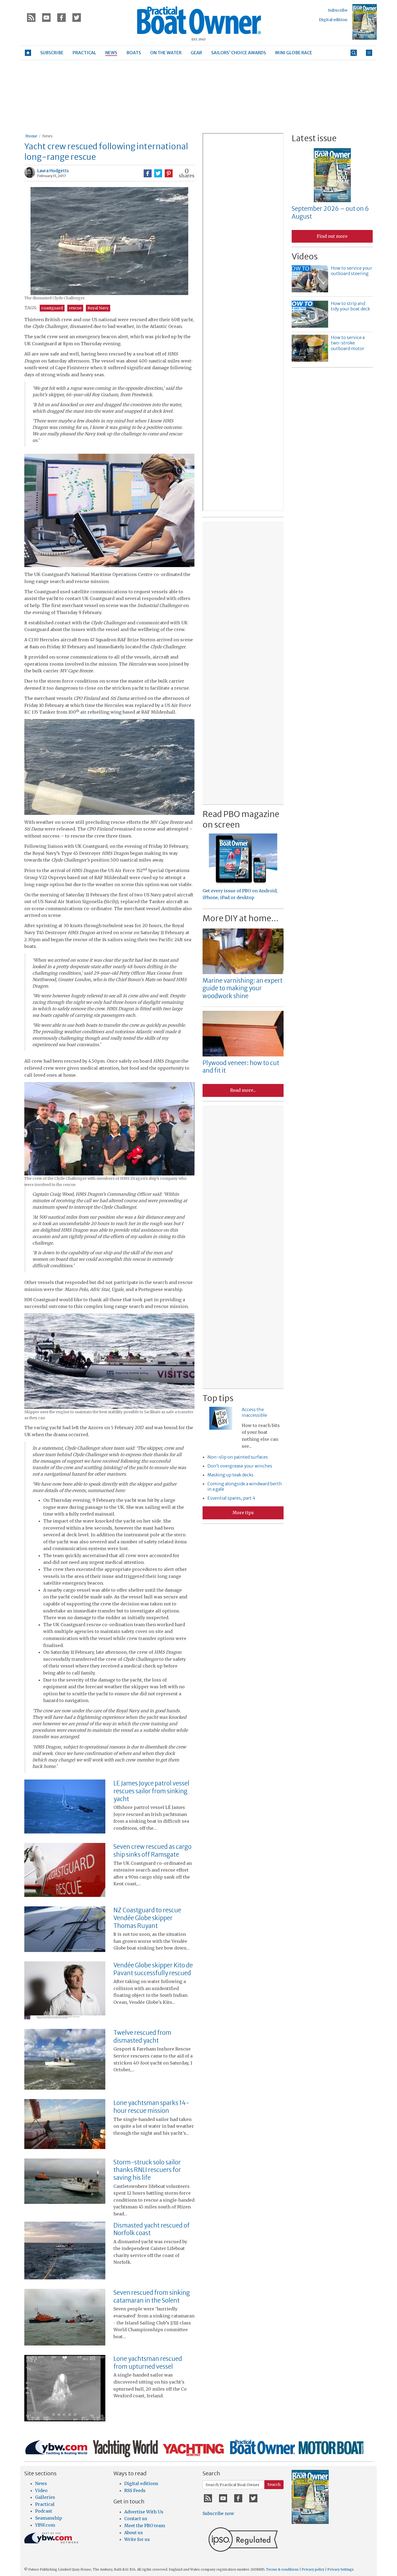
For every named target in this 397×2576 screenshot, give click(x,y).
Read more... (243, 1090)
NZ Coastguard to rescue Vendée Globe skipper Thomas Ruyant (147, 1918)
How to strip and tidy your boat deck (350, 306)
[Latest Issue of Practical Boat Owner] (365, 22)
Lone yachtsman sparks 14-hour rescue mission (151, 2107)
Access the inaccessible (254, 1412)
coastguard (52, 308)
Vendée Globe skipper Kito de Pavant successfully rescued (153, 1969)
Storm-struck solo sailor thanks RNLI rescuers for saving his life (147, 2170)
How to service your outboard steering (351, 271)
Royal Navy (98, 308)
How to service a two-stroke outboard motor (348, 343)
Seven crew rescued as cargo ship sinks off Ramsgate (152, 1851)
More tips (243, 1513)
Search (274, 2485)
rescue (75, 308)
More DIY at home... (240, 918)
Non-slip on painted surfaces (238, 1457)
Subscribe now (218, 2513)
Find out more (332, 236)
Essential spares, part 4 (231, 1498)
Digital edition (333, 20)
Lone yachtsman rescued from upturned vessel (148, 2363)
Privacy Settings (341, 2569)
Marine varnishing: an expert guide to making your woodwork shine (243, 988)
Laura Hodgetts (53, 171)
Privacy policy (313, 2569)
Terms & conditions (282, 2569)
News (47, 136)
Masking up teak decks (231, 1475)
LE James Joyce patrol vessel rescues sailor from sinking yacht (151, 1791)
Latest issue (314, 138)
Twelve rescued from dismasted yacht (142, 2037)
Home (31, 136)
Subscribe (338, 10)
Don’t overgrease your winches (240, 1466)
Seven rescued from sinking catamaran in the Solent (152, 2297)
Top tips (218, 1398)
